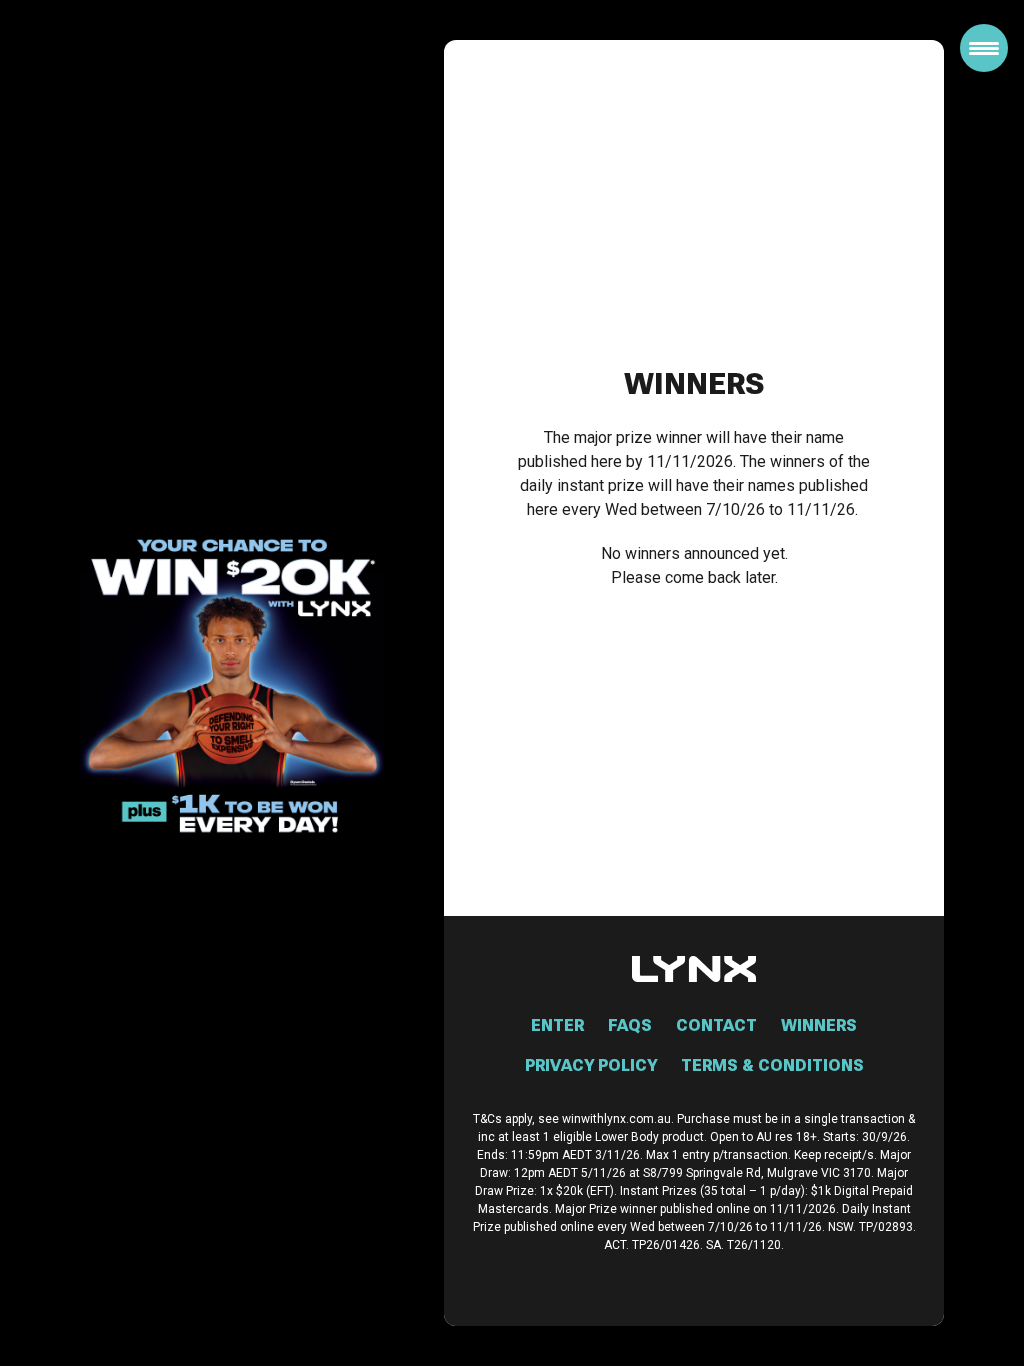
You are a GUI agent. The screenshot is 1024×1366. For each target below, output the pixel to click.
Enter (557, 1025)
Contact (716, 1025)
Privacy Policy (591, 1065)
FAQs (630, 1025)
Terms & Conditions (772, 1065)
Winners (819, 1025)
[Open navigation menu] (984, 48)
